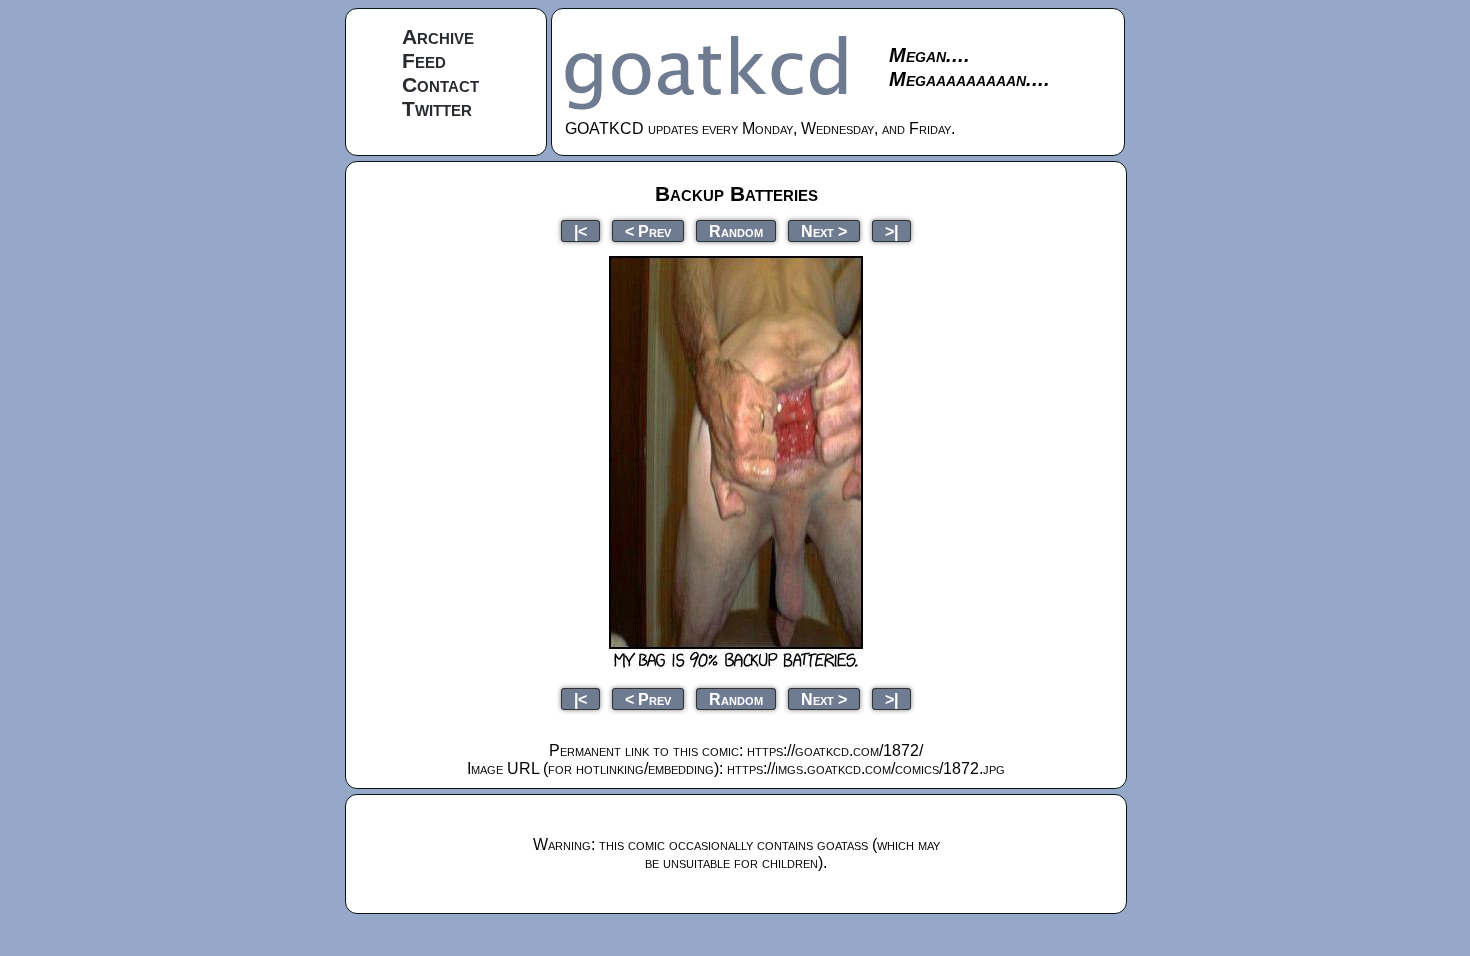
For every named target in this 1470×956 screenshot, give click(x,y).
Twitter (437, 108)
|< (580, 230)
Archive (438, 36)
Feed (424, 60)
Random (736, 230)
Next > (824, 230)
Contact (440, 84)
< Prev (648, 230)
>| (891, 230)
